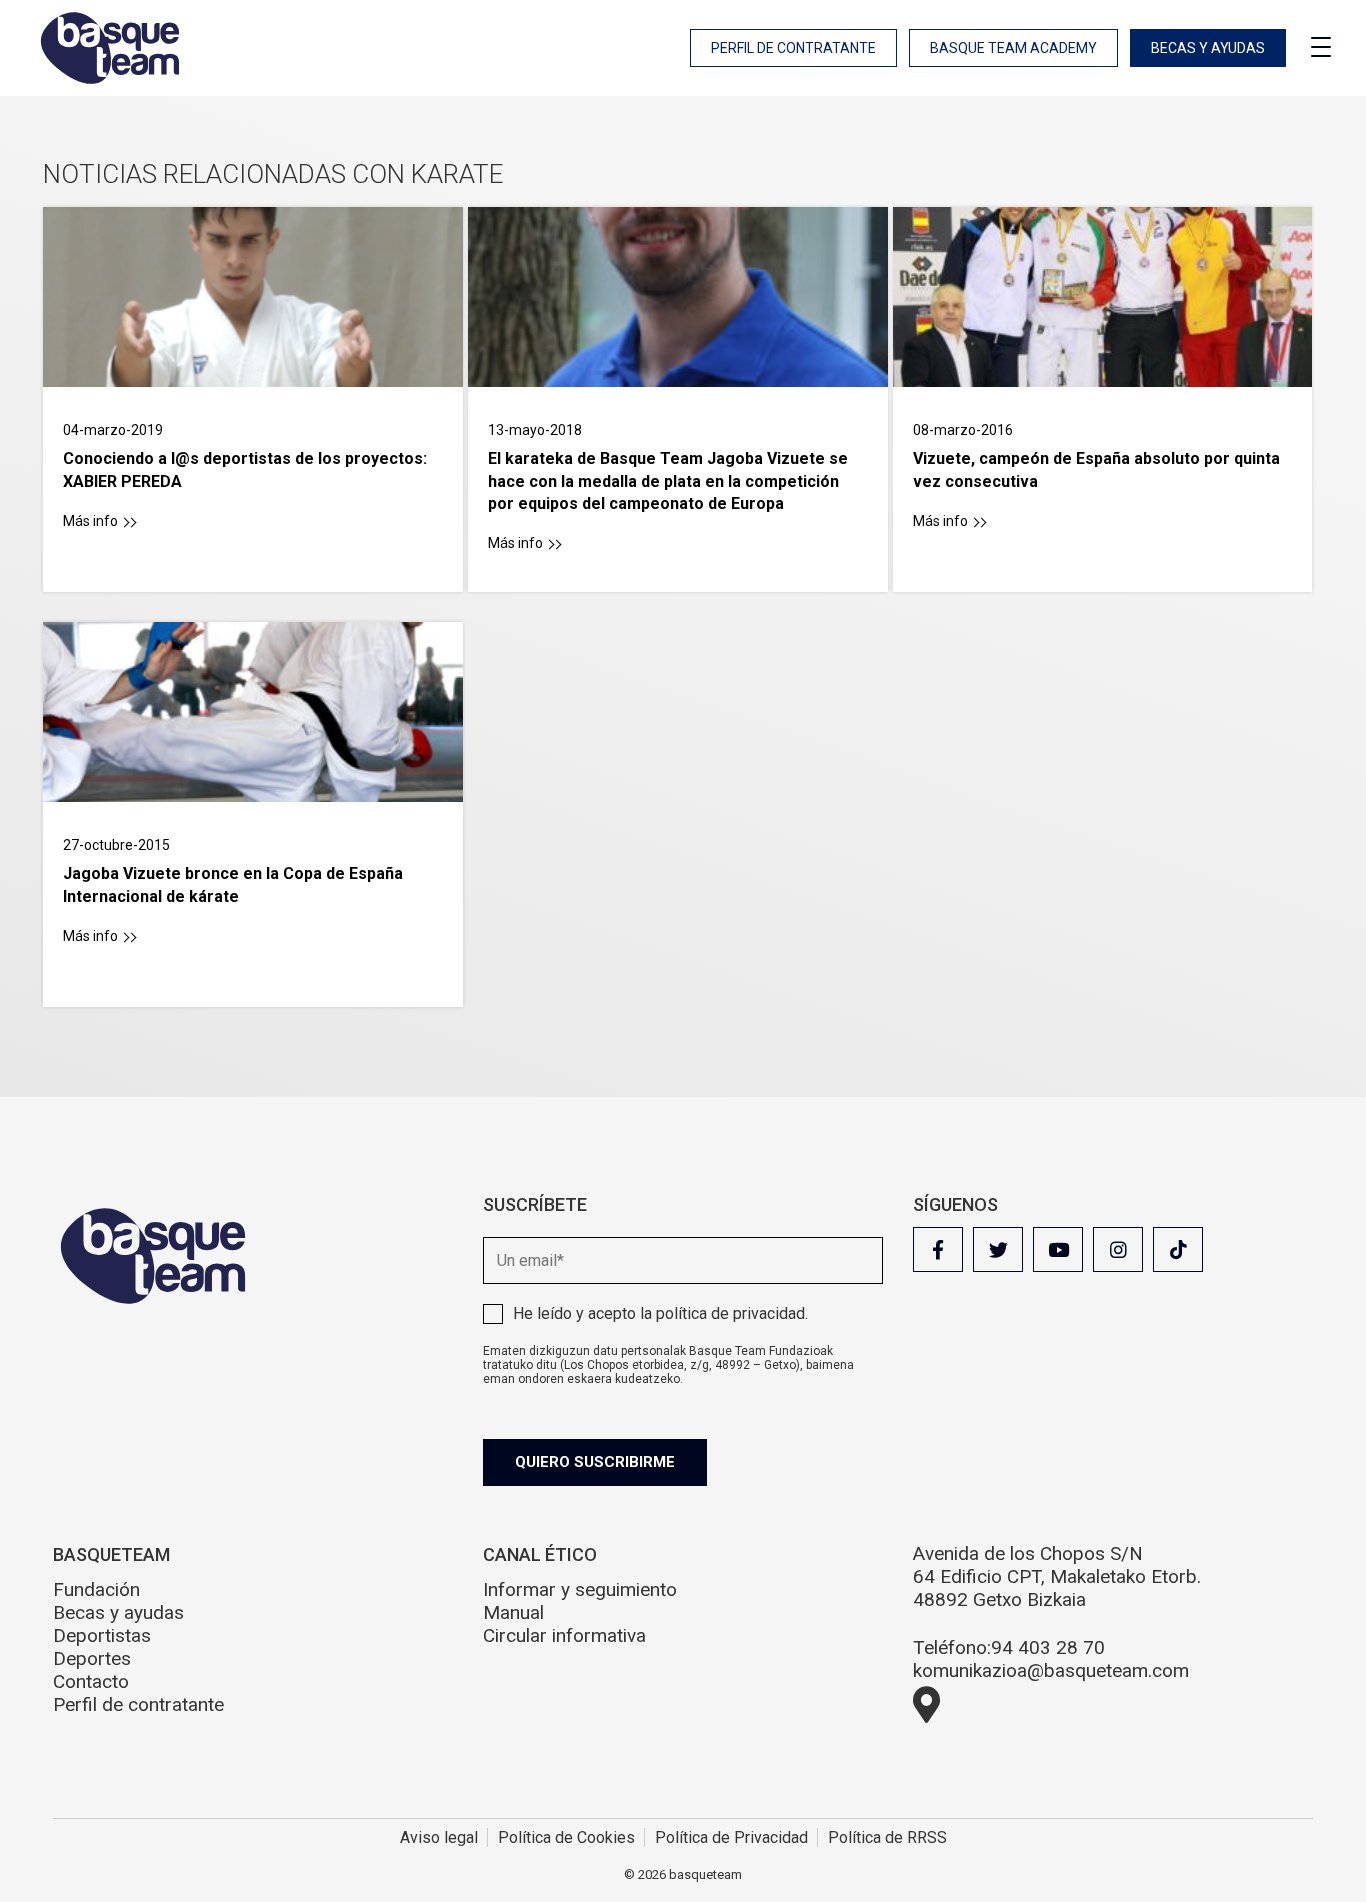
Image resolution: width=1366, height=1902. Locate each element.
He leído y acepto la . (660, 1313)
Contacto (91, 1681)
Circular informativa (564, 1635)
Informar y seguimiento (580, 1589)
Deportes (92, 1658)
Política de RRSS (887, 1837)
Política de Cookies (566, 1837)
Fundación (96, 1589)
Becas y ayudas (1208, 48)
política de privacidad (730, 1313)
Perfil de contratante (793, 48)
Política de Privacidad (731, 1837)
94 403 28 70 (1048, 1647)
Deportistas (102, 1635)
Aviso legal (439, 1837)
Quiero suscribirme (595, 1462)
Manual (513, 1612)
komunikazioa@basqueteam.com (1051, 1670)
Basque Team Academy (1013, 48)
